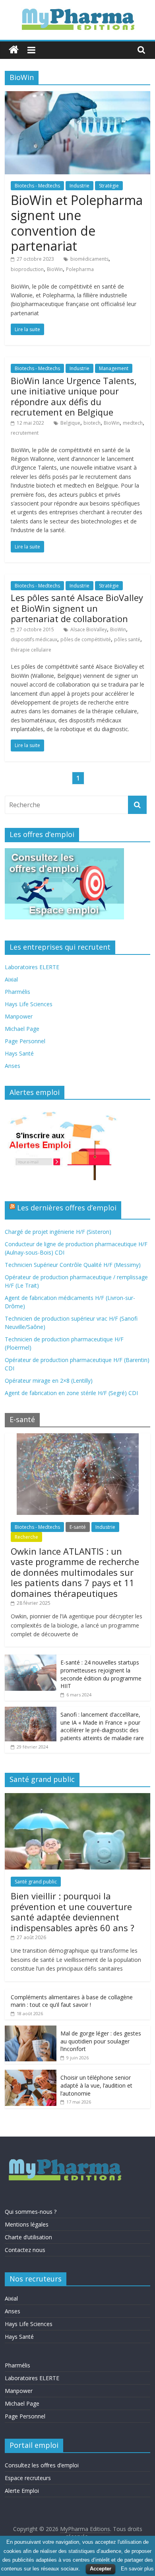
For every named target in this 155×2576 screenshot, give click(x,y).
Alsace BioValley (89, 629)
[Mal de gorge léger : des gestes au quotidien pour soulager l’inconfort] (31, 2030)
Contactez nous (25, 2250)
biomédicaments (89, 259)
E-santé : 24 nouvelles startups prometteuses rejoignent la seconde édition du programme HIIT (101, 1674)
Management (114, 368)
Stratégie (109, 186)
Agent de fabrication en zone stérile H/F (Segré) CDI (71, 1393)
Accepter (101, 2569)
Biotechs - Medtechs (37, 186)
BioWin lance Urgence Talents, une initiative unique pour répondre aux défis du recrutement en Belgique (74, 396)
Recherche (26, 1537)
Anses (13, 1066)
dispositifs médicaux (34, 639)
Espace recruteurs (28, 2478)
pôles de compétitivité (86, 639)
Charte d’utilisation (28, 2237)
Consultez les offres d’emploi (42, 2465)
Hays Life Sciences (29, 1004)
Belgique (70, 423)
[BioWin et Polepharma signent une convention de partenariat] (78, 96)
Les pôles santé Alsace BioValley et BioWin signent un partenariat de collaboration (77, 608)
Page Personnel (25, 1041)
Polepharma (80, 269)
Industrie (79, 186)
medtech (133, 423)
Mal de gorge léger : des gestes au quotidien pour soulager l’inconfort (101, 2041)
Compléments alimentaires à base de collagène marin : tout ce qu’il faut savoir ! (72, 2001)
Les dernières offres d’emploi (67, 1208)
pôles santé (127, 639)
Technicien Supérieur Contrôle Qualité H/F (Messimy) (73, 1265)
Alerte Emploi (22, 2491)
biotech (92, 423)
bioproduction (27, 269)
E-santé (78, 1527)
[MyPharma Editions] (14, 50)
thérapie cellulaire (31, 650)
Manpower (19, 1016)
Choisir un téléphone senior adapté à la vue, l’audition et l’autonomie (96, 2085)
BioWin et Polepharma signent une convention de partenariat (77, 223)
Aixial (11, 979)
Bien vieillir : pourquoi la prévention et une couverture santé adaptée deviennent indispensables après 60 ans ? (73, 1912)
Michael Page (22, 1029)
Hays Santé (19, 1053)
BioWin (55, 269)
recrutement (25, 433)
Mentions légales (27, 2224)
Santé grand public (36, 1882)
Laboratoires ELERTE (32, 967)
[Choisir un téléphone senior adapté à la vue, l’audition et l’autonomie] (31, 2074)
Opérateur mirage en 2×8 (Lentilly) (49, 1381)
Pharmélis (17, 992)
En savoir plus (137, 2569)
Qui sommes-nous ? (31, 2212)
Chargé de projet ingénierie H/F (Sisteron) (58, 1232)
